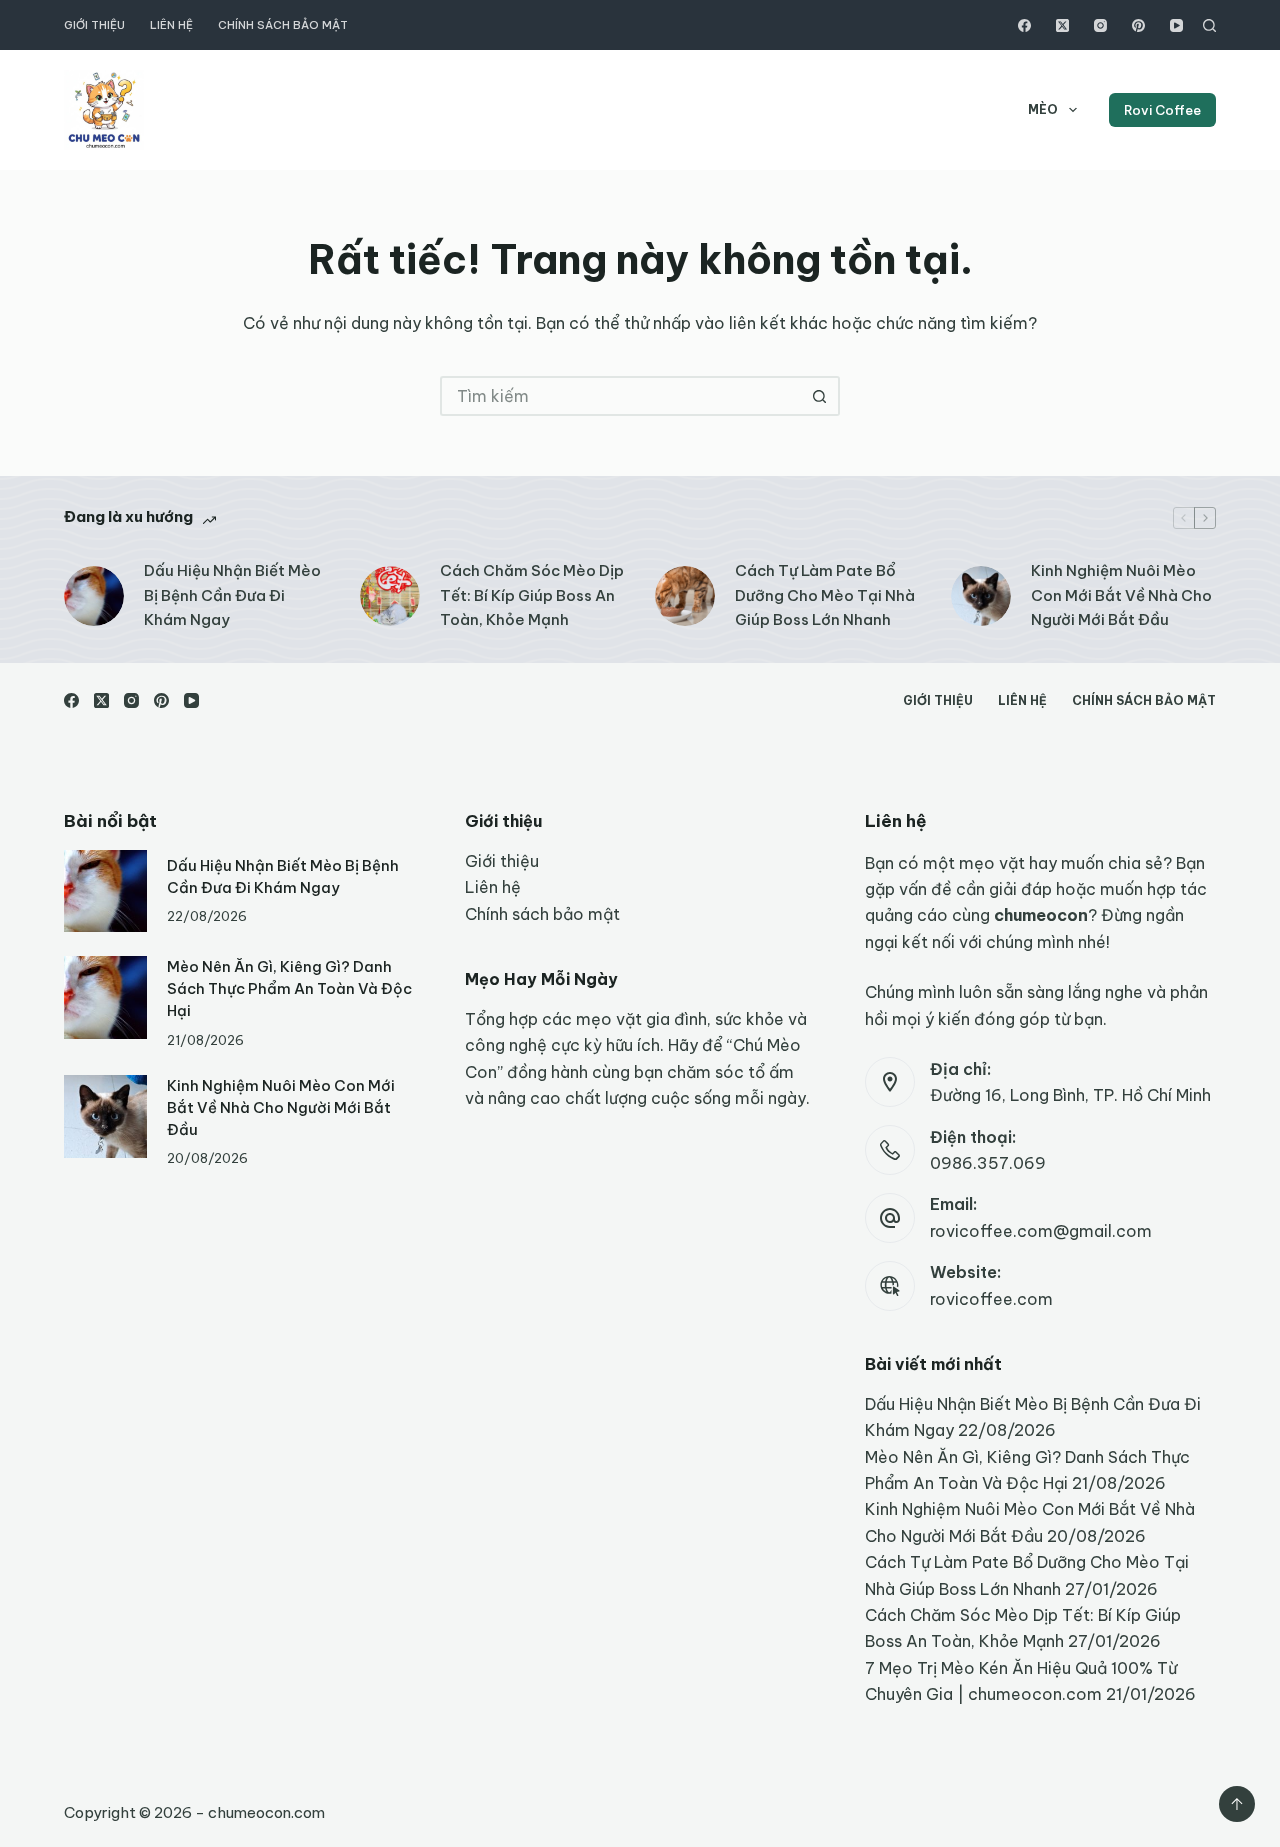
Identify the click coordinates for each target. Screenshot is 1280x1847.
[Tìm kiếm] (1209, 25)
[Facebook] (1024, 25)
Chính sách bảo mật (283, 25)
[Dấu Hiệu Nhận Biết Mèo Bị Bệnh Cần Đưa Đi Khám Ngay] (94, 596)
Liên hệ (171, 25)
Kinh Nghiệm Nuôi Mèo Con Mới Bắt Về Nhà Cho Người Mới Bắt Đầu (1121, 595)
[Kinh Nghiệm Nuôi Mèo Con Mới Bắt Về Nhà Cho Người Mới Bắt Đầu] (981, 596)
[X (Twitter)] (1062, 25)
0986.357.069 (988, 1163)
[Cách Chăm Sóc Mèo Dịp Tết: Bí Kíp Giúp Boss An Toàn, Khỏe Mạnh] (390, 596)
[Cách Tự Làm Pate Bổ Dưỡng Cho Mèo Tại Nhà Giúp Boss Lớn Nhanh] (685, 596)
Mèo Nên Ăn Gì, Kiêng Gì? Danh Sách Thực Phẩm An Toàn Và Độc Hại (289, 988)
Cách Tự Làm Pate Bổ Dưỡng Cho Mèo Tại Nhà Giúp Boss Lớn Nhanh (825, 595)
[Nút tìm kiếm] (820, 396)
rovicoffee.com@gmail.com (1041, 1231)
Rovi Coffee (1162, 110)
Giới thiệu (94, 25)
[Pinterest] (1138, 25)
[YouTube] (1176, 25)
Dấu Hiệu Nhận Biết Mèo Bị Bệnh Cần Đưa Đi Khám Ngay (232, 595)
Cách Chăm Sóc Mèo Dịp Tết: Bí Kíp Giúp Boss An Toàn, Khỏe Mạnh (532, 595)
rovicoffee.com (991, 1299)
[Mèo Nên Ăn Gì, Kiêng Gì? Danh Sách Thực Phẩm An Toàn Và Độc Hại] (105, 997)
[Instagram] (1100, 25)
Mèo (1043, 109)
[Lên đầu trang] (1237, 1804)
